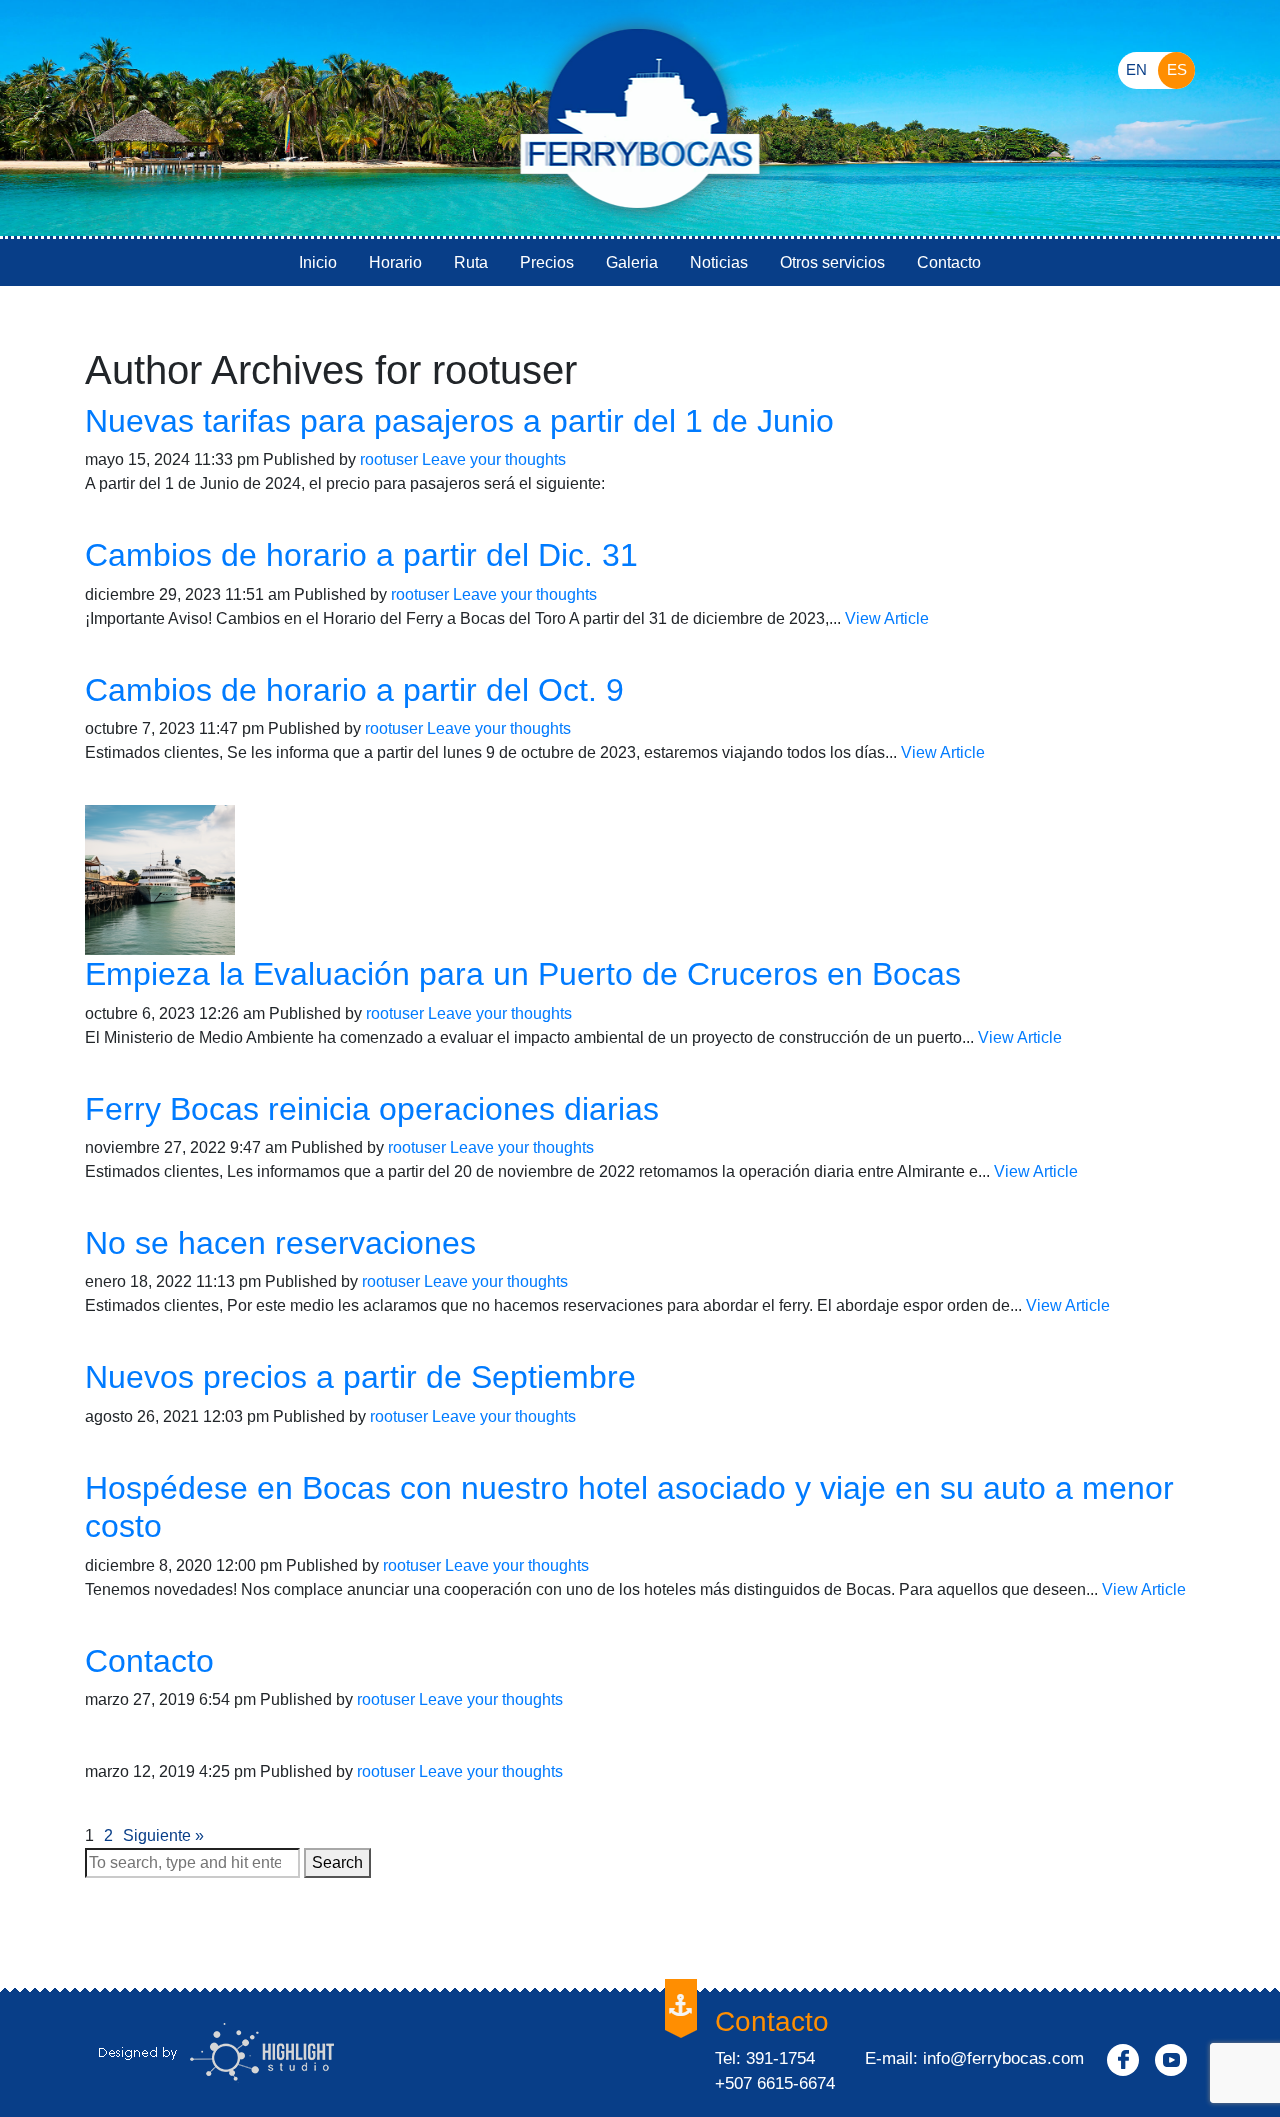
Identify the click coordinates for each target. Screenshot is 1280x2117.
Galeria (632, 262)
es (1177, 69)
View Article (887, 618)
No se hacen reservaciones (280, 1243)
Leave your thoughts (494, 459)
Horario (395, 262)
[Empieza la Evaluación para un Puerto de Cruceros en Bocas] (160, 878)
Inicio (318, 262)
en (1136, 69)
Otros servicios (832, 262)
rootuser (389, 459)
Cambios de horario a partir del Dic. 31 (361, 555)
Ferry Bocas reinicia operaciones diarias (372, 1109)
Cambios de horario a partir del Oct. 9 (354, 690)
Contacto (949, 262)
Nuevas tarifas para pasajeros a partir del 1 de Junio (459, 421)
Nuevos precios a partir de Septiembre (360, 1377)
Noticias (719, 262)
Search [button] (337, 1862)
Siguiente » (163, 1835)
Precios (547, 262)
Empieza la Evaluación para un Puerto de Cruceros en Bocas (523, 974)
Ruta (471, 262)
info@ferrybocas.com (1003, 2058)
